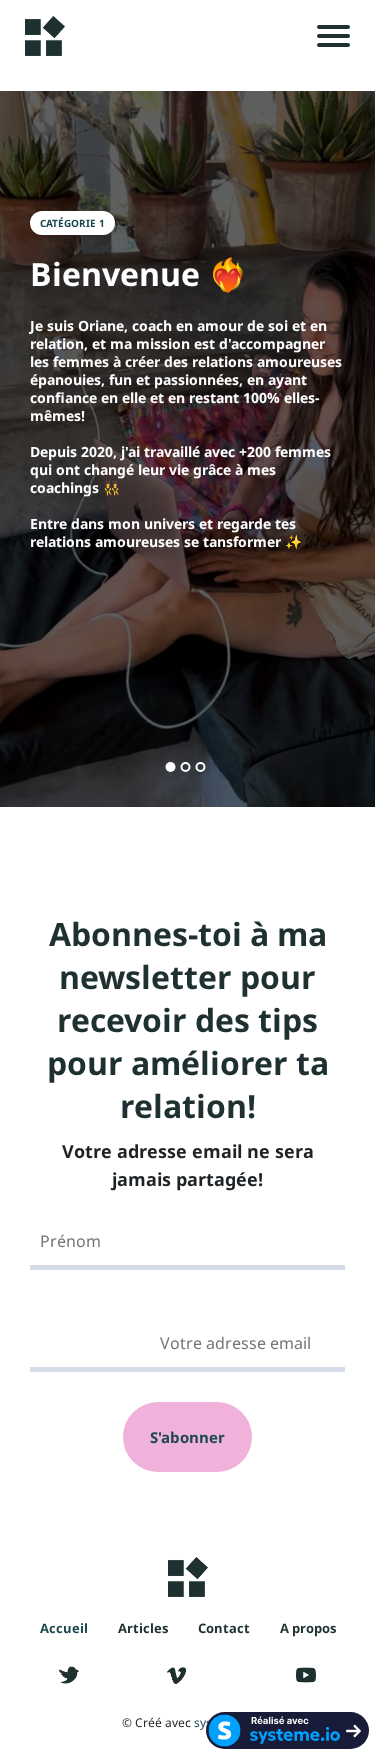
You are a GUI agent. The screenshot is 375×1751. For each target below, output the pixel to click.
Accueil (64, 1628)
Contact (224, 1628)
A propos (308, 1628)
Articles (143, 1628)
